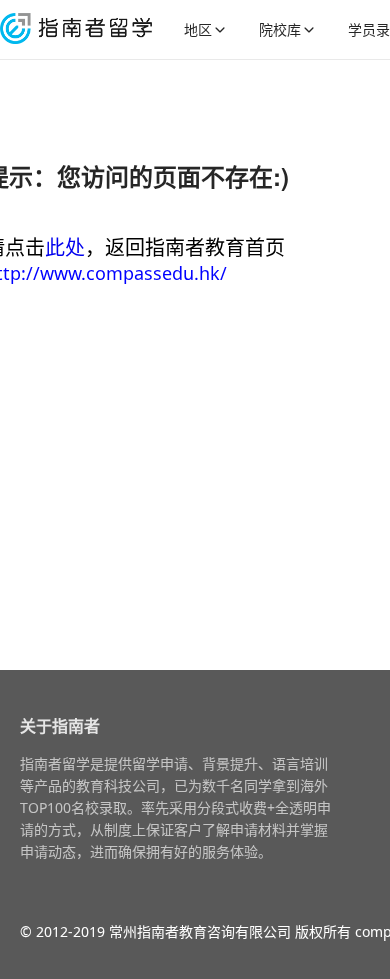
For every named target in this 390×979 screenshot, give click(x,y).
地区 (198, 29)
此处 (65, 247)
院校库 (280, 29)
